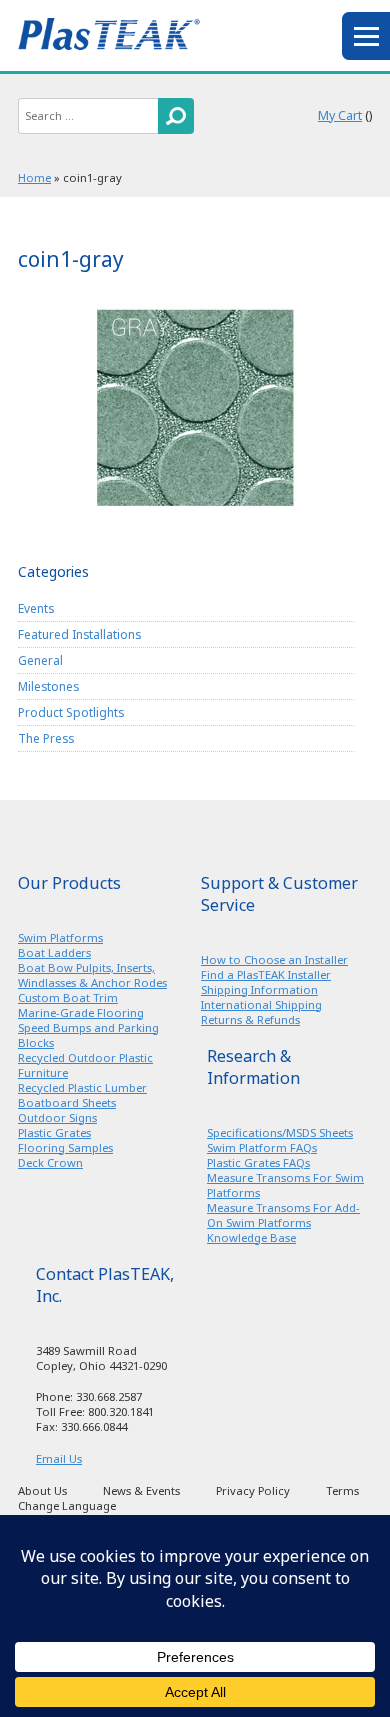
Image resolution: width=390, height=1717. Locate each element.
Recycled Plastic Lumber (82, 1087)
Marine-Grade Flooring (81, 1012)
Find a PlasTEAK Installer (266, 974)
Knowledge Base (251, 1237)
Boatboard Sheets (67, 1102)
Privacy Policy (253, 1490)
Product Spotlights (71, 712)
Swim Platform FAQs (262, 1147)
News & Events (141, 1490)
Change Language (67, 1505)
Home (34, 177)
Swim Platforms (60, 937)
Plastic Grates (54, 1132)
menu (366, 36)
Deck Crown (50, 1162)
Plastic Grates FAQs (258, 1162)
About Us (42, 1490)
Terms (342, 1490)
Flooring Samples (65, 1147)
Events (36, 608)
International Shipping (261, 1004)
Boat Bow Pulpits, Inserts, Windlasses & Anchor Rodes (92, 975)
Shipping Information (259, 989)
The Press (46, 738)
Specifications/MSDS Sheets (280, 1132)
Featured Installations (79, 634)
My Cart (340, 115)
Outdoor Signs (57, 1117)
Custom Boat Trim (68, 997)
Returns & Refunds (250, 1019)
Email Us (59, 1458)
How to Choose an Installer (274, 959)
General (40, 660)
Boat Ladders (54, 952)
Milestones (48, 686)
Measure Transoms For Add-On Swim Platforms (283, 1215)
